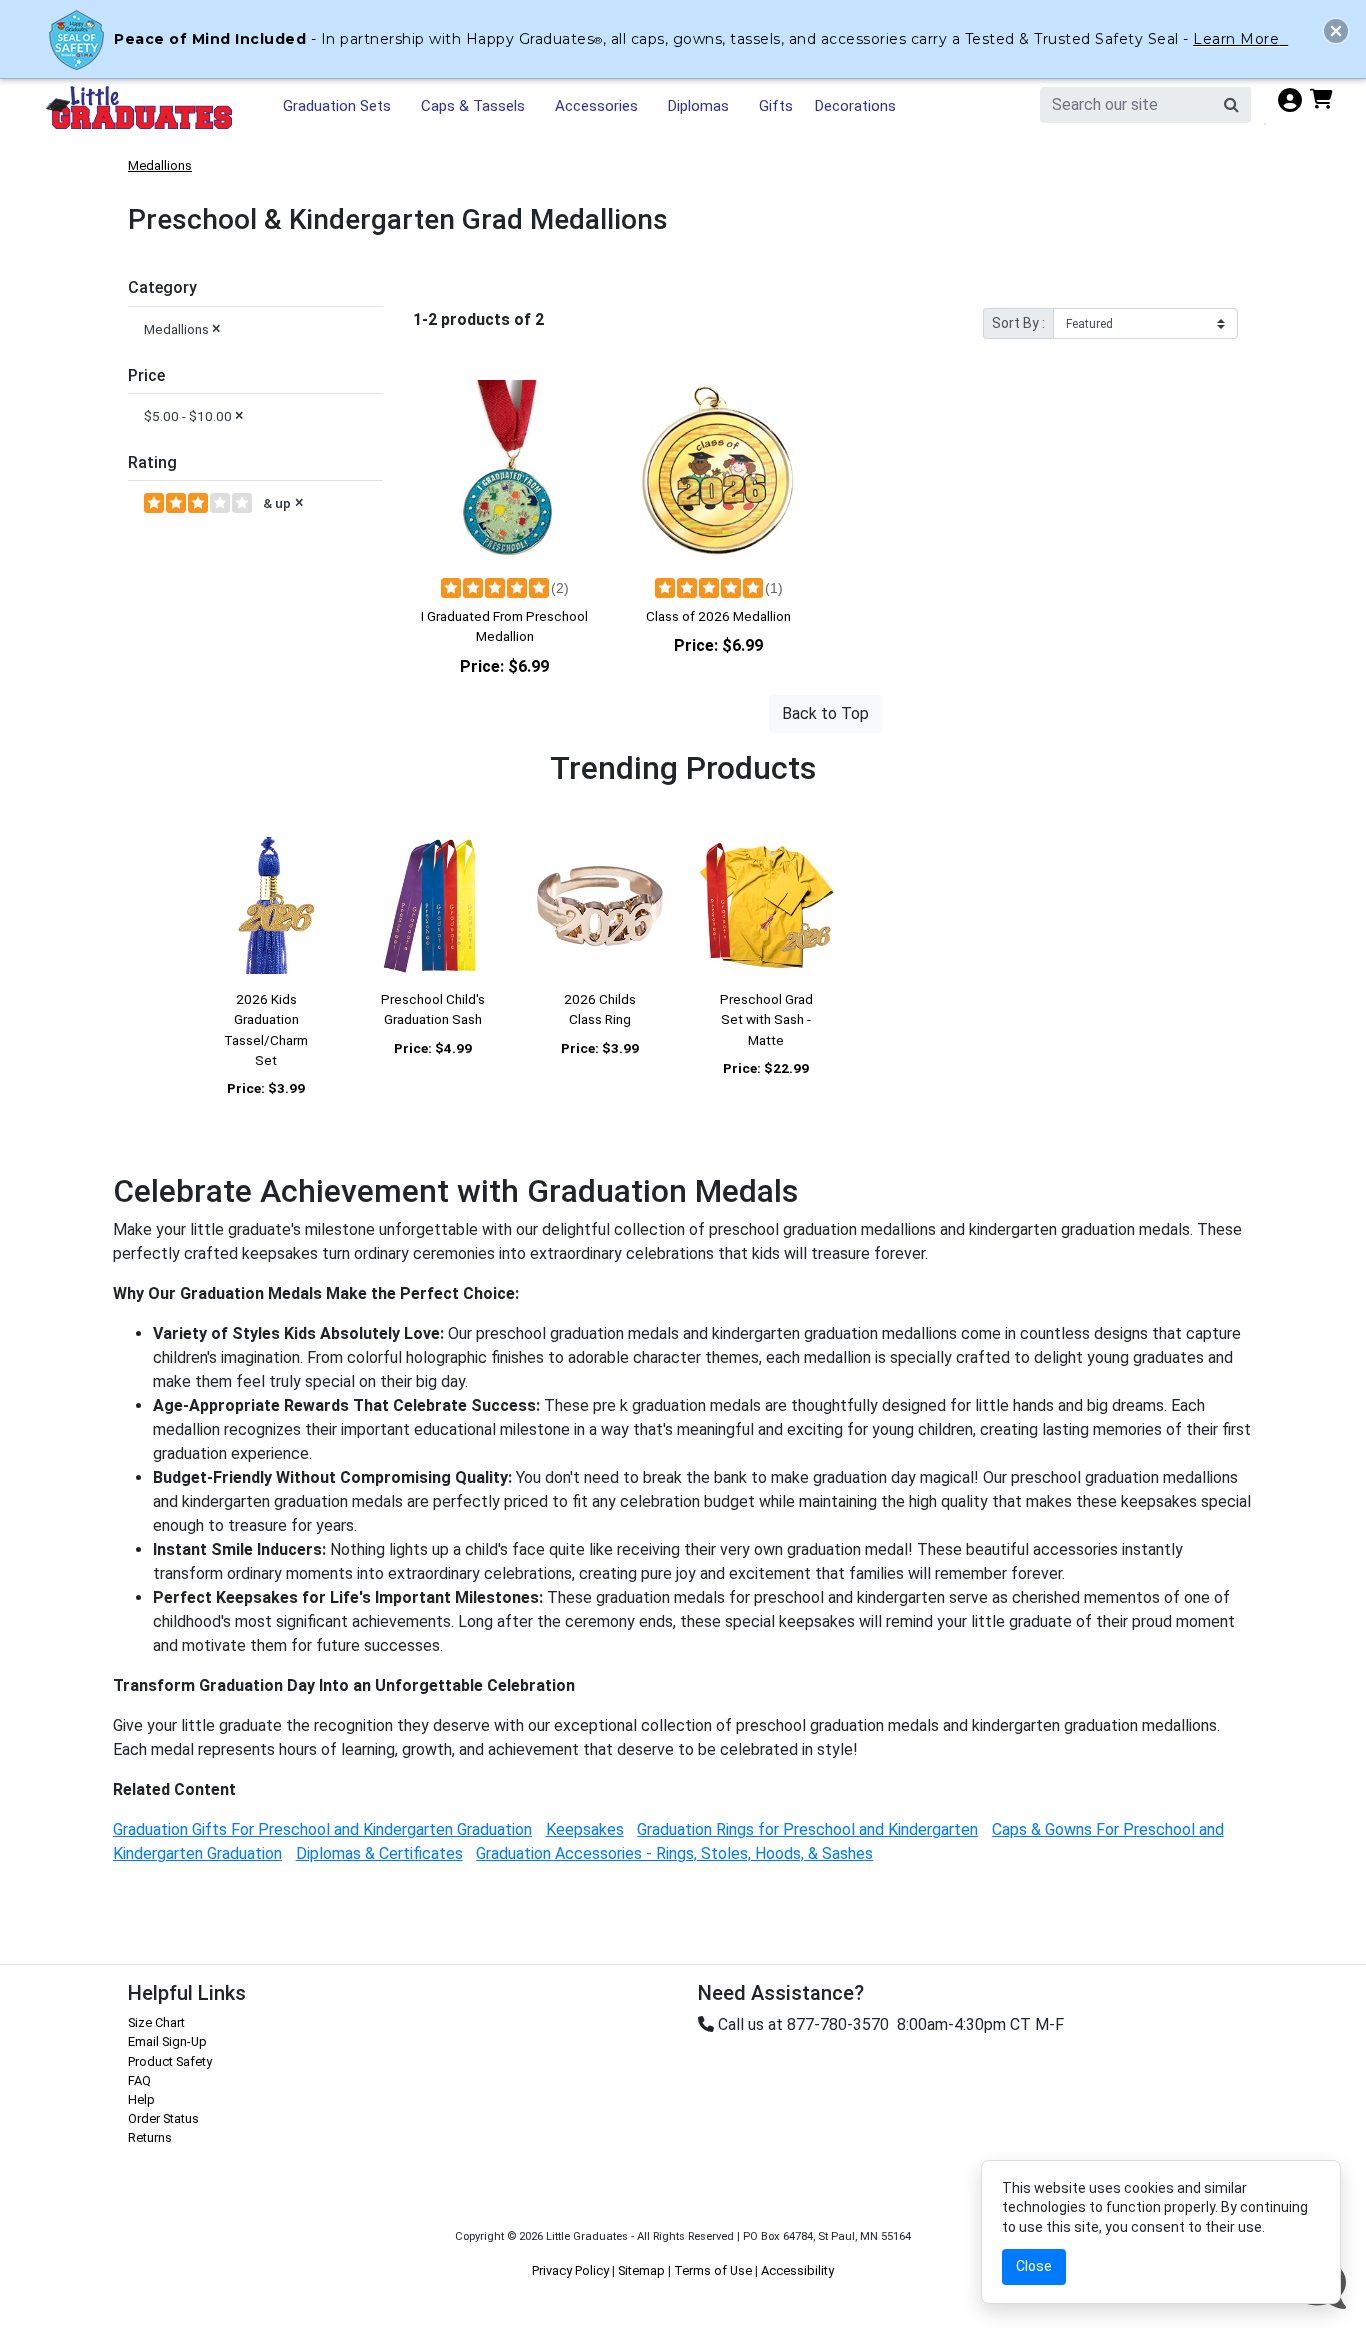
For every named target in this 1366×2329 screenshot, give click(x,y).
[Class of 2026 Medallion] (719, 471)
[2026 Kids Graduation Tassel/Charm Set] (266, 905)
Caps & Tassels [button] (473, 106)
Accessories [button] (596, 106)
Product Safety (170, 2061)
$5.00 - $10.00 (194, 415)
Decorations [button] (855, 106)
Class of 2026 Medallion (718, 616)
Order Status (163, 2118)
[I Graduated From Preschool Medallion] (505, 471)
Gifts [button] (776, 106)
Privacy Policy (570, 2270)
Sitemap (641, 2270)
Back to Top (825, 713)
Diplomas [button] (698, 106)
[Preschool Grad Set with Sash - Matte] (766, 905)
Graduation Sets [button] (337, 106)
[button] (1336, 31)
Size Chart (156, 2022)
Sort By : (1018, 323)
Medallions (160, 165)
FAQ (139, 2080)
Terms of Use (713, 2270)
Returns (150, 2137)
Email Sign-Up (167, 2041)
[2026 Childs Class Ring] (599, 905)
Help (141, 2099)
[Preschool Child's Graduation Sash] (433, 905)
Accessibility (797, 2270)
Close (1034, 2266)
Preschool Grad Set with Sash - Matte (766, 1019)
